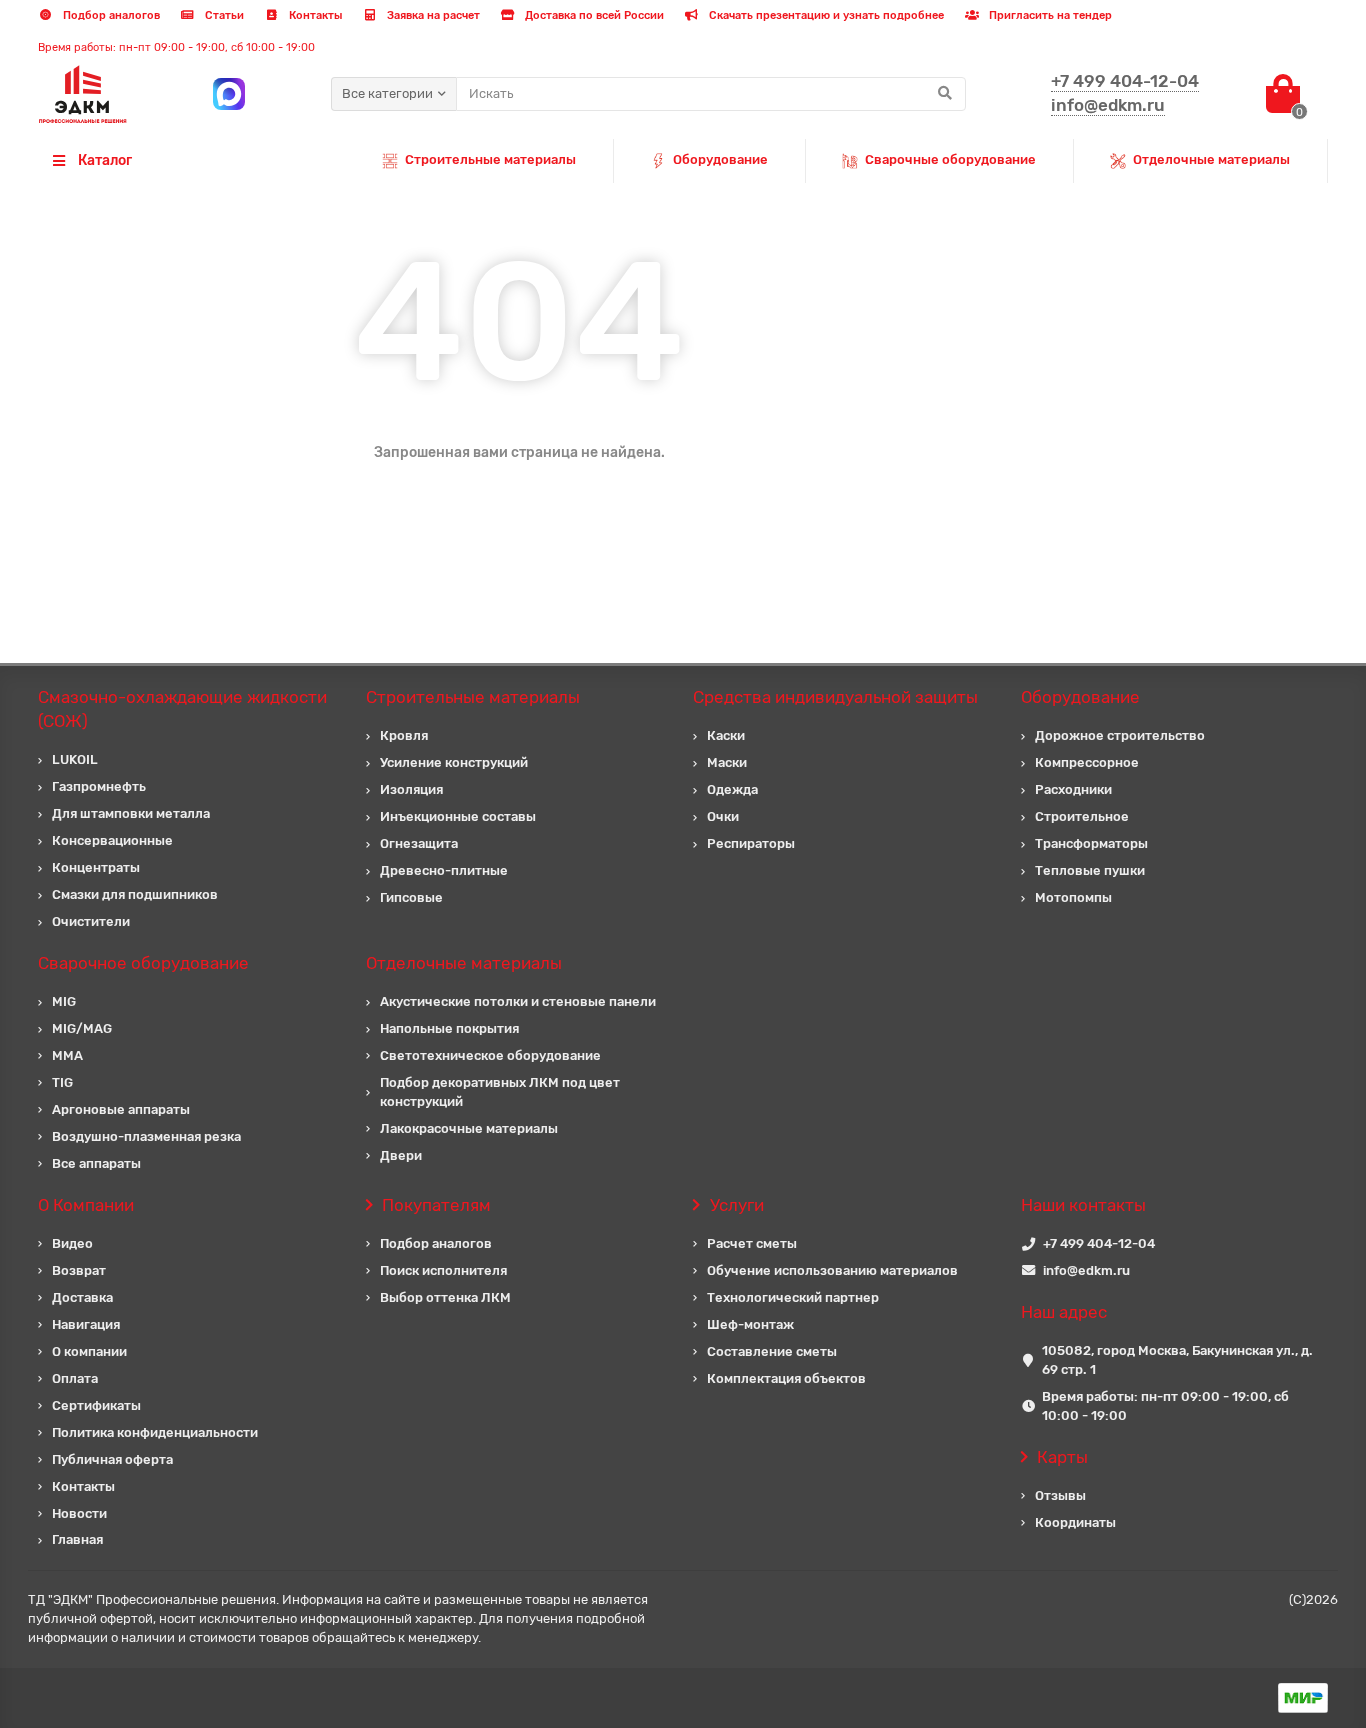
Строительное (1082, 816)
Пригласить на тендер (1049, 15)
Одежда (732, 789)
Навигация (86, 1324)
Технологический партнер (793, 1297)
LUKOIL (75, 759)
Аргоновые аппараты (121, 1109)
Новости (79, 1513)
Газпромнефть (99, 786)
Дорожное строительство (1120, 735)
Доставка (82, 1297)
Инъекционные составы (458, 816)
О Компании (86, 1205)
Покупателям (436, 1205)
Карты (1062, 1457)
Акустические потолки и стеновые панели (518, 1001)
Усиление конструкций (454, 762)
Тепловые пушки (1090, 870)
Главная (77, 1539)
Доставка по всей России (593, 15)
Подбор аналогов (110, 15)
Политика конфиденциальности (155, 1432)
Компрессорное (1087, 762)
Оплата (75, 1378)
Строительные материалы (490, 159)
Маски (727, 762)
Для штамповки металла (131, 813)
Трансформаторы (1091, 843)
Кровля (404, 735)
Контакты (314, 15)
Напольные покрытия (449, 1028)
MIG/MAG (82, 1028)
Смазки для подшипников (135, 894)
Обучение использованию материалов (832, 1270)
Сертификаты (96, 1405)
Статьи (223, 15)
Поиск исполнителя (443, 1270)
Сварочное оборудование (143, 963)
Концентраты (96, 867)
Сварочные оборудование (950, 159)
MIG (64, 1001)
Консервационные (112, 840)
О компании (89, 1351)
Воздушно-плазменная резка (146, 1136)
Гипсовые (411, 897)
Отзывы (1060, 1495)
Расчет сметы (752, 1243)
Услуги (737, 1205)
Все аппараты (96, 1163)
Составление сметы (772, 1351)
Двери (401, 1155)
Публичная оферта (112, 1459)
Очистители (91, 921)
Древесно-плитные (444, 870)
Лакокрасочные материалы (469, 1128)
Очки (723, 816)
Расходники (1073, 789)
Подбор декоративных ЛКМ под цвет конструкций (500, 1092)
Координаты (1075, 1522)
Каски (726, 735)
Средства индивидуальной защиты (835, 697)
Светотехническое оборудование (490, 1055)
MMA (67, 1055)
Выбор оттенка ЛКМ (445, 1297)
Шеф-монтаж (750, 1324)
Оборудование (720, 159)
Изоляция (411, 789)
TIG (62, 1082)
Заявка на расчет (432, 15)
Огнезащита (419, 843)
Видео (72, 1243)
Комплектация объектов (786, 1378)
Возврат (79, 1270)
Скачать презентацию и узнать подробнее (825, 15)
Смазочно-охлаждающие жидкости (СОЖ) (182, 709)
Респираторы (751, 843)
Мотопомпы (1073, 897)
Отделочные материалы (1211, 159)
